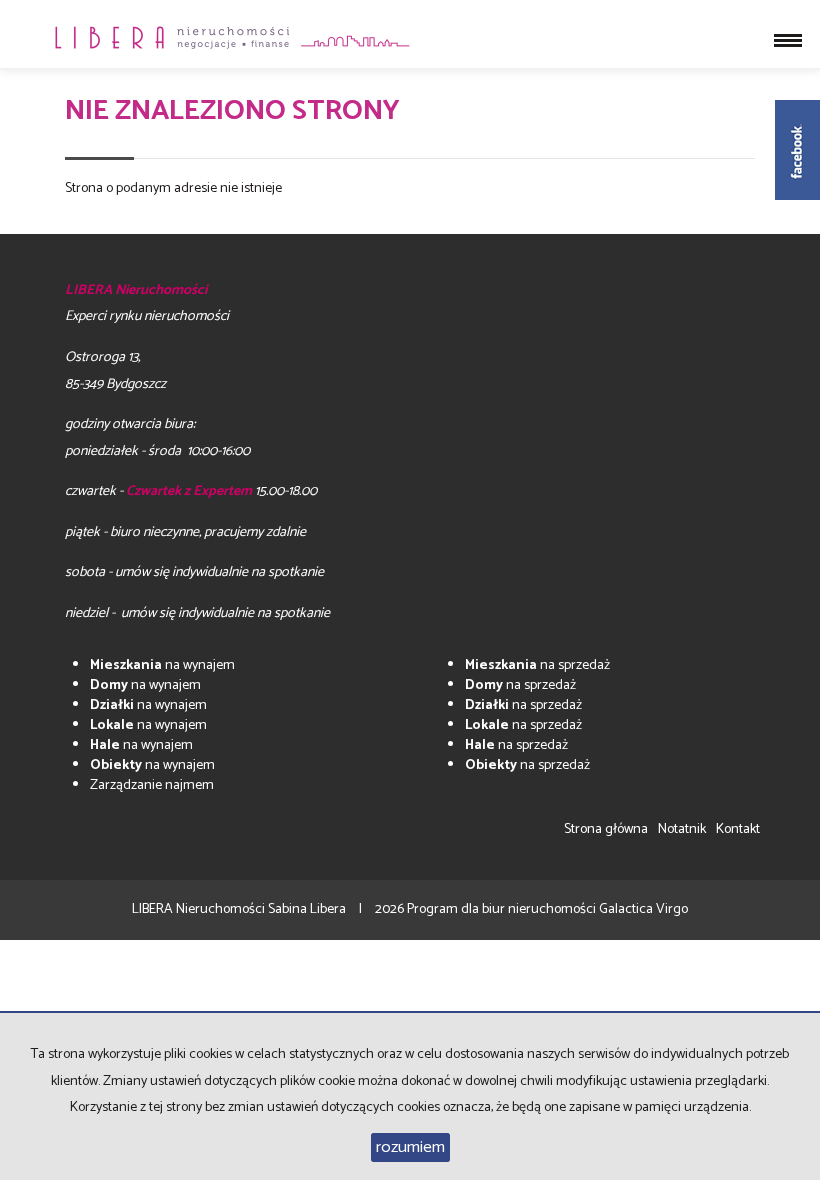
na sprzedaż (537, 665)
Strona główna (606, 829)
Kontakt (738, 829)
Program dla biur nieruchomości (503, 909)
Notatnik (682, 829)
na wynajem (162, 665)
